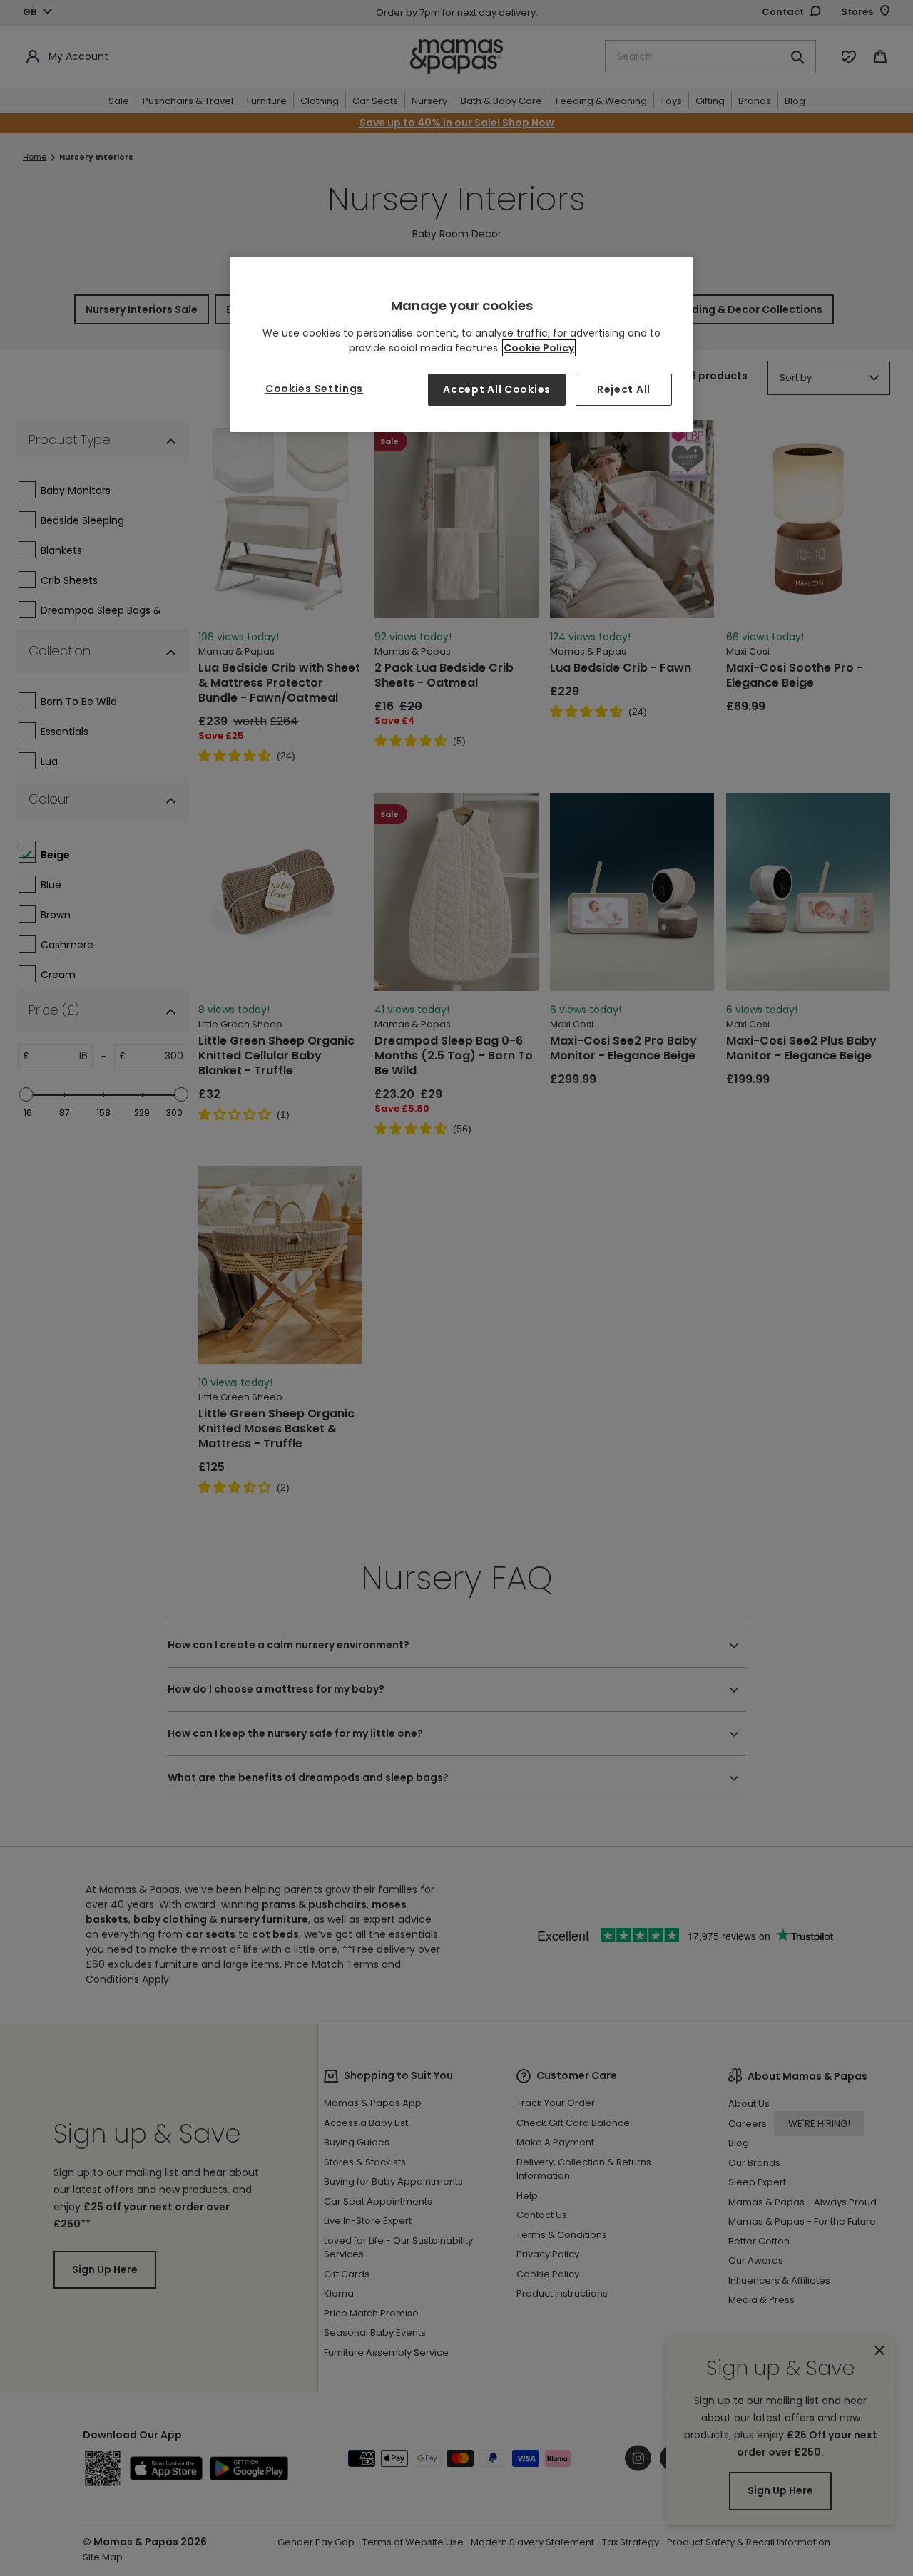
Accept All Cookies (497, 389)
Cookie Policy (539, 348)
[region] (461, 345)
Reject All (624, 389)
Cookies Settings (314, 389)
